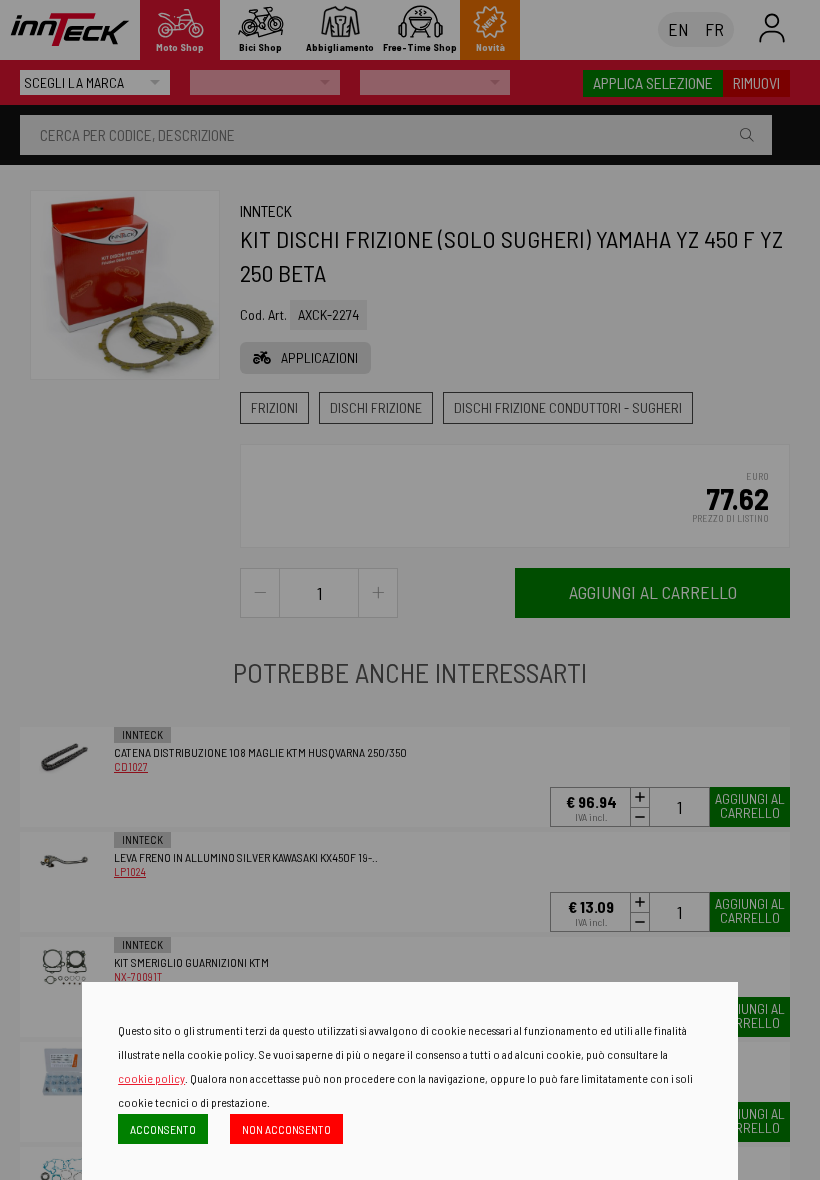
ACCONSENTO (163, 1129)
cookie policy (151, 1078)
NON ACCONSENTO (286, 1129)
